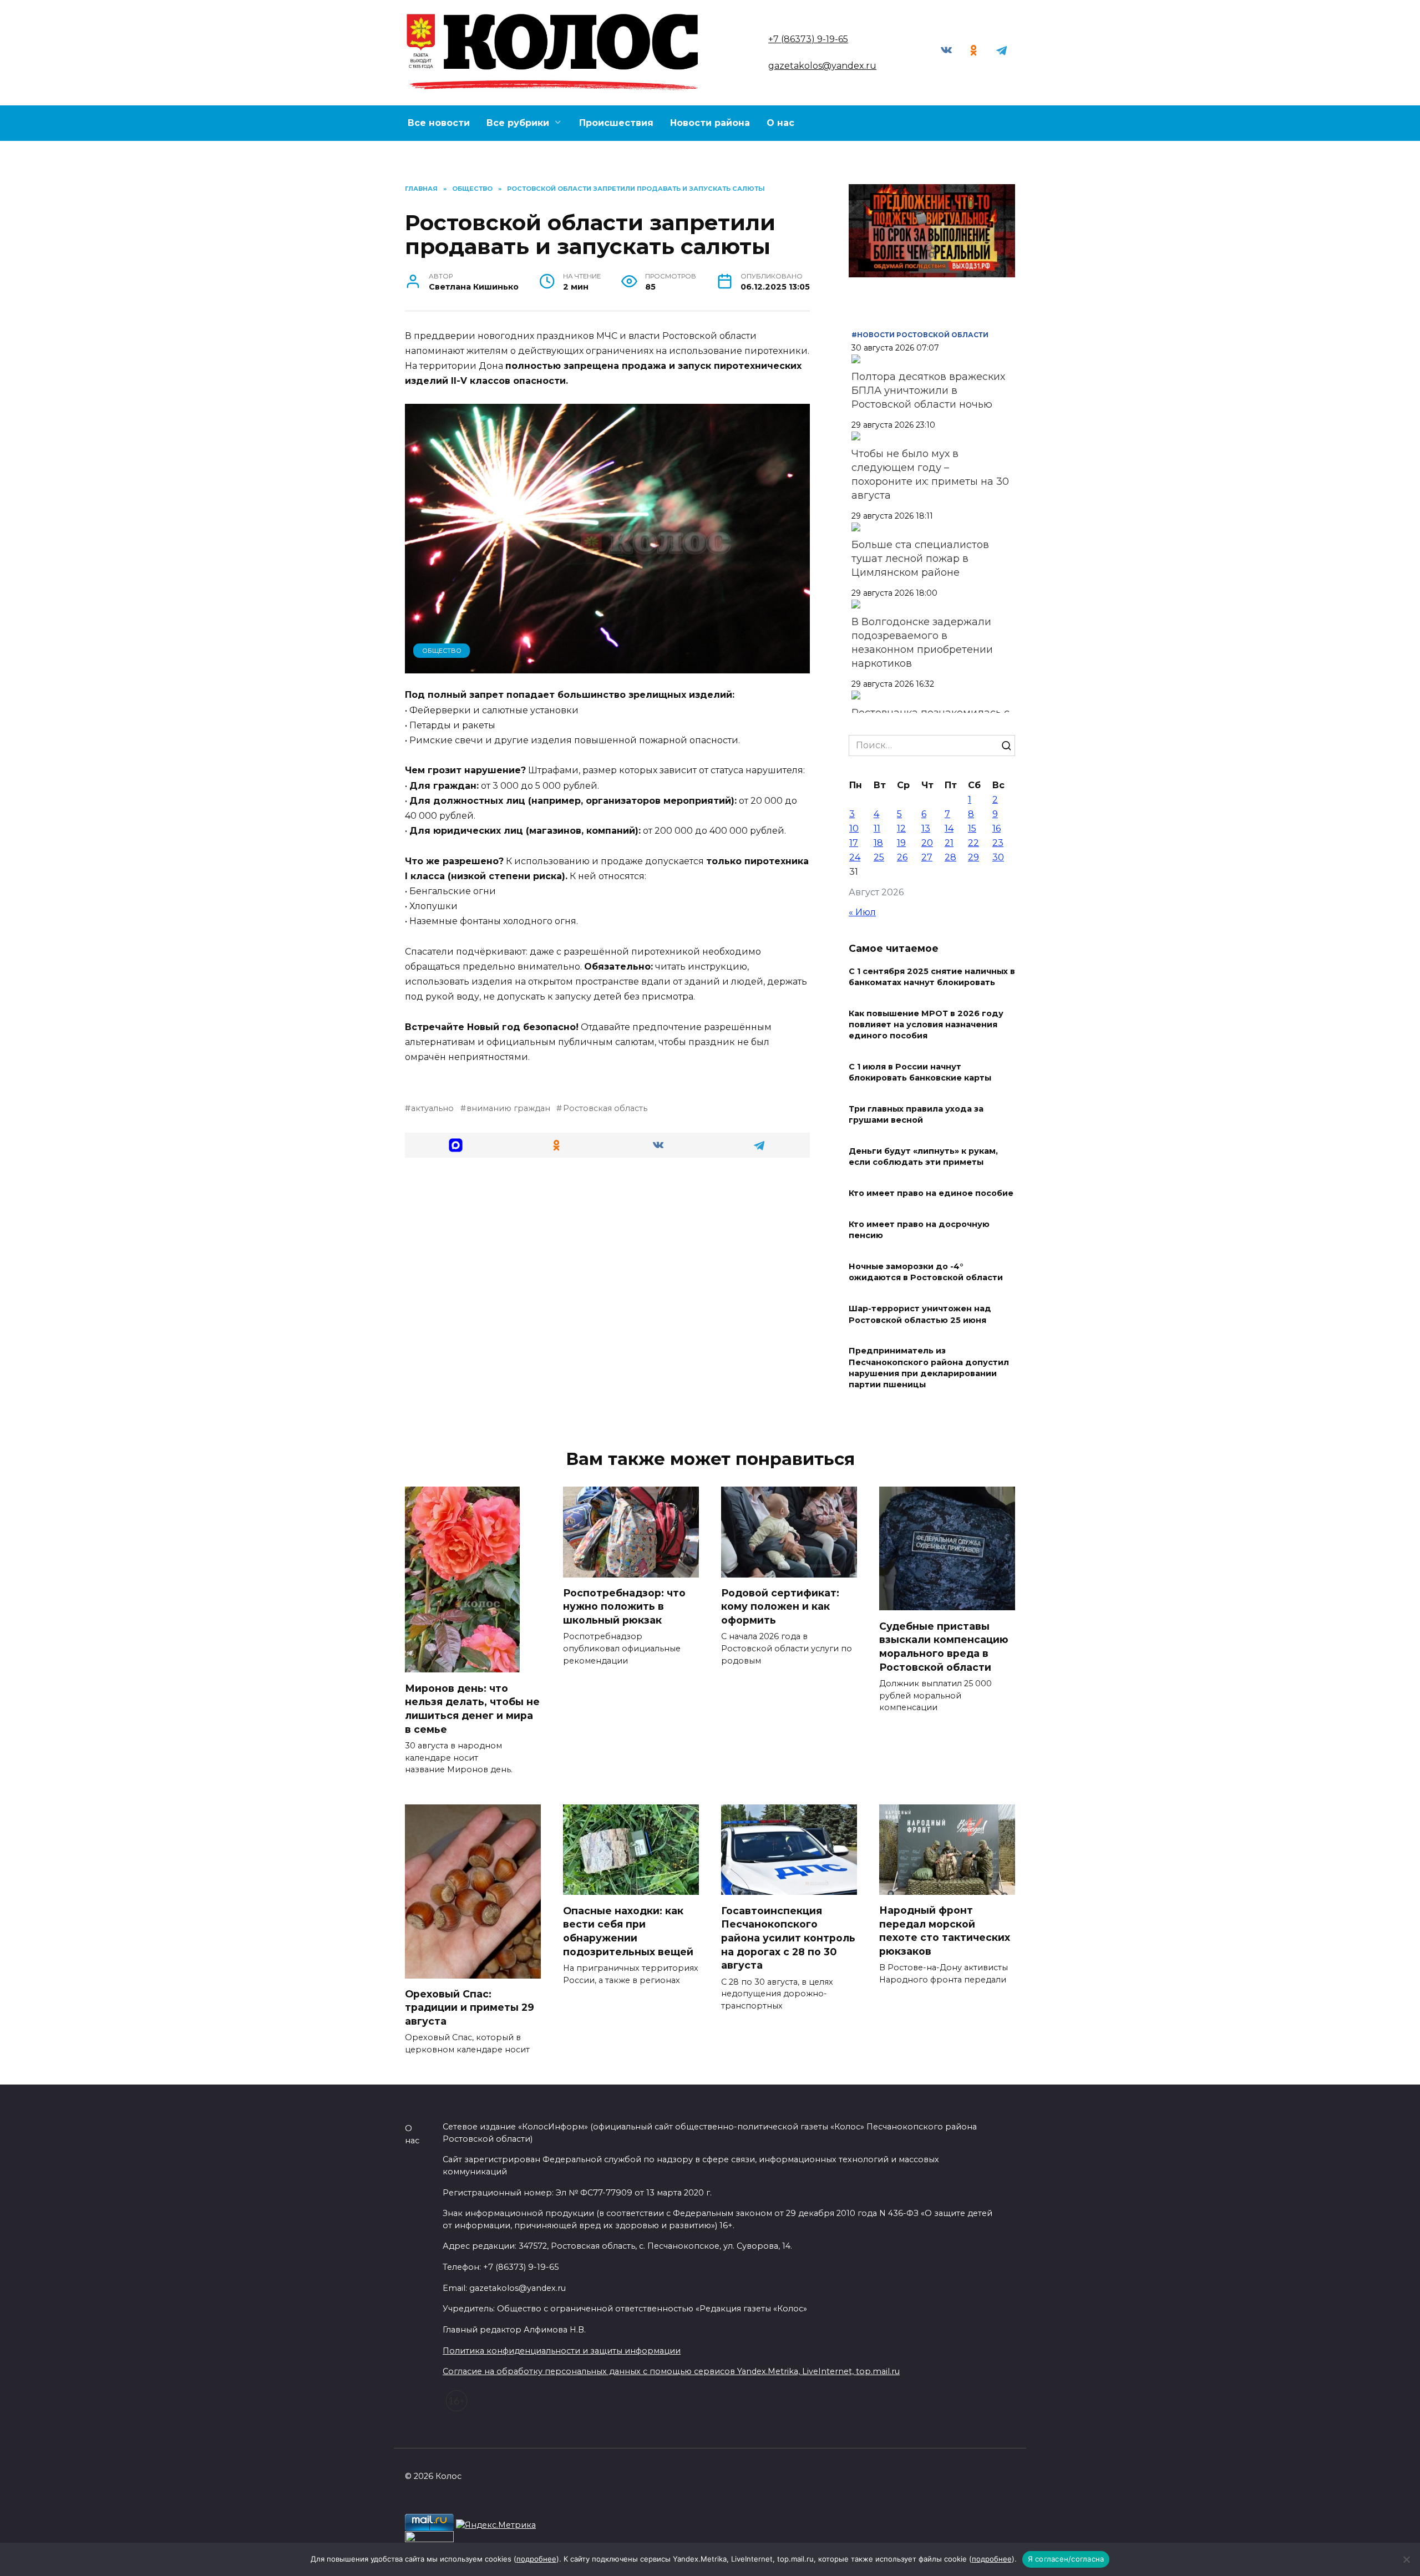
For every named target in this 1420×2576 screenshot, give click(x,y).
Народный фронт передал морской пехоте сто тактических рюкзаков (945, 1931)
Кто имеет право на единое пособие (931, 1194)
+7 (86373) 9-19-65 (808, 39)
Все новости (439, 123)
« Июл (862, 912)
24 (855, 857)
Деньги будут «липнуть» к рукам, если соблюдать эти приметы (923, 1157)
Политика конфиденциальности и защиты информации (562, 2351)
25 (879, 857)
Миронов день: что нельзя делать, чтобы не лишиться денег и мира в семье (472, 1708)
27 (927, 857)
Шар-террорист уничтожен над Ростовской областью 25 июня (920, 1315)
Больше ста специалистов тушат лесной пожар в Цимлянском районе (920, 559)
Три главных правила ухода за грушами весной (916, 1115)
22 (973, 843)
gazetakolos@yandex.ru (822, 66)
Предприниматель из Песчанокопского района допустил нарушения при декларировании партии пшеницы (929, 1368)
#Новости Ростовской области (920, 335)
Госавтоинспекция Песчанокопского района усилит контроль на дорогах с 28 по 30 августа (788, 1938)
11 (877, 828)
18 (878, 843)
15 (972, 828)
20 (927, 843)
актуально (432, 1108)
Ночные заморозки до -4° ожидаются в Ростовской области (926, 1272)
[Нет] (1406, 2559)
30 (998, 857)
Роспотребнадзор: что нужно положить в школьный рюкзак (624, 1606)
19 (901, 843)
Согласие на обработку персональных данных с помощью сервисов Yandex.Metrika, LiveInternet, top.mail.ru (671, 2371)
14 (949, 828)
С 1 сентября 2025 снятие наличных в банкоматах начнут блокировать (932, 977)
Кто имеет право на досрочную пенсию (919, 1230)
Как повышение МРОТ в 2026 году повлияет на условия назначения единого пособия (926, 1025)
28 (950, 857)
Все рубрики (518, 123)
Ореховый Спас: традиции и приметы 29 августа (470, 2007)
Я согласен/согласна (1066, 2559)
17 (854, 843)
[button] (456, 1145)
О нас (780, 123)
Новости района (710, 123)
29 (973, 857)
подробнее (536, 2559)
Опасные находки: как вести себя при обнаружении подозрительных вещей (630, 1931)
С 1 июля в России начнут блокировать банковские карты (920, 1073)
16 (996, 828)
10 (854, 828)
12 (901, 828)
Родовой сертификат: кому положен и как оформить (780, 1606)
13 (926, 828)
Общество (442, 651)
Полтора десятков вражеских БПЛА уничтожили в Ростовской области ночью (928, 391)
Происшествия (616, 123)
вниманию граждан (508, 1108)
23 (998, 843)
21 (949, 843)
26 (902, 857)
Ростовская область (605, 1108)
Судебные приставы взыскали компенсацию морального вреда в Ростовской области (944, 1646)
